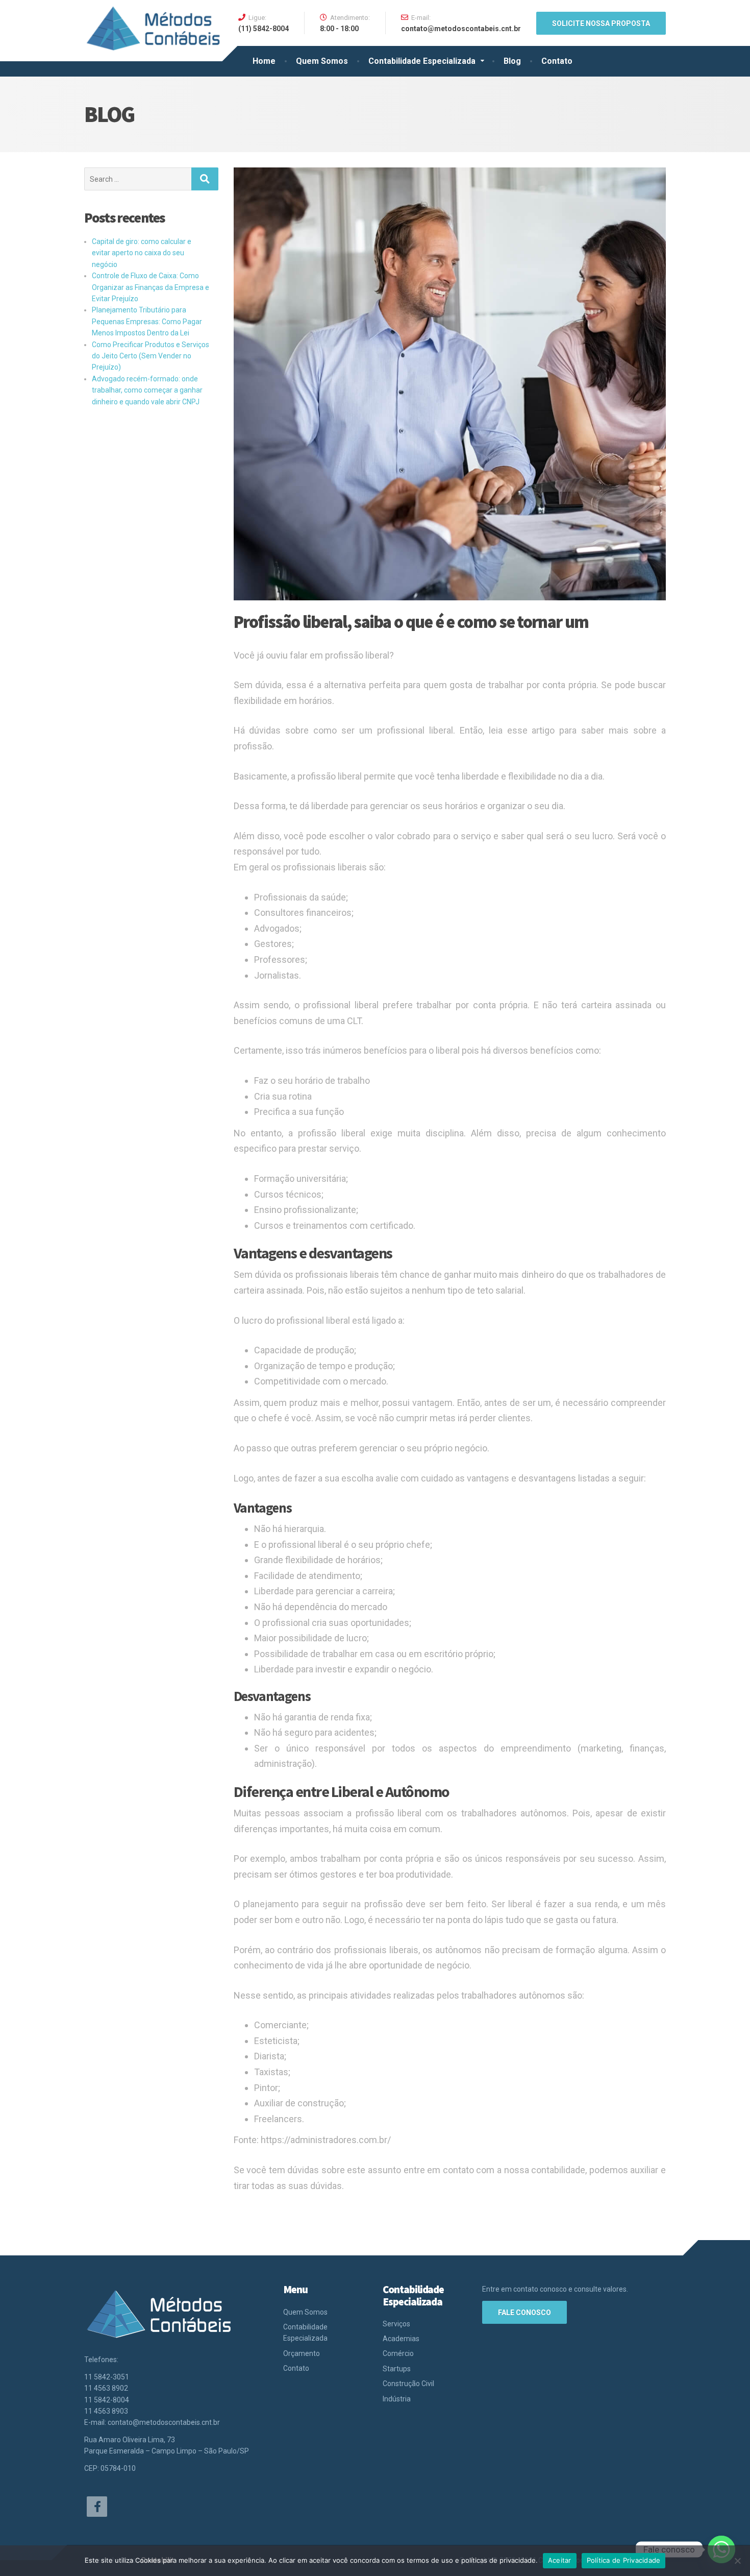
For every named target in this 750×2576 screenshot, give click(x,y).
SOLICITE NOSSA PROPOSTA (601, 23)
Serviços (396, 2324)
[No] (737, 2561)
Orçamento (302, 2353)
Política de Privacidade (624, 2560)
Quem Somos (322, 61)
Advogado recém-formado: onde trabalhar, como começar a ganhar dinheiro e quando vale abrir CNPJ (147, 390)
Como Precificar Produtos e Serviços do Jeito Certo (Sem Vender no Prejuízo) (151, 356)
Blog (512, 61)
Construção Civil (408, 2384)
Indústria (397, 2399)
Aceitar (560, 2560)
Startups (397, 2369)
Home (264, 61)
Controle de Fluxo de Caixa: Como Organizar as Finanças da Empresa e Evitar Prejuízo (151, 287)
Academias (401, 2339)
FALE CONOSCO (524, 2313)
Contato (557, 61)
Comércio (398, 2353)
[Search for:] (138, 179)
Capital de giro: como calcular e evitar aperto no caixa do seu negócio (142, 253)
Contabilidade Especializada (422, 61)
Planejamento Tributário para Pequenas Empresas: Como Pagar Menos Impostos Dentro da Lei (147, 321)
